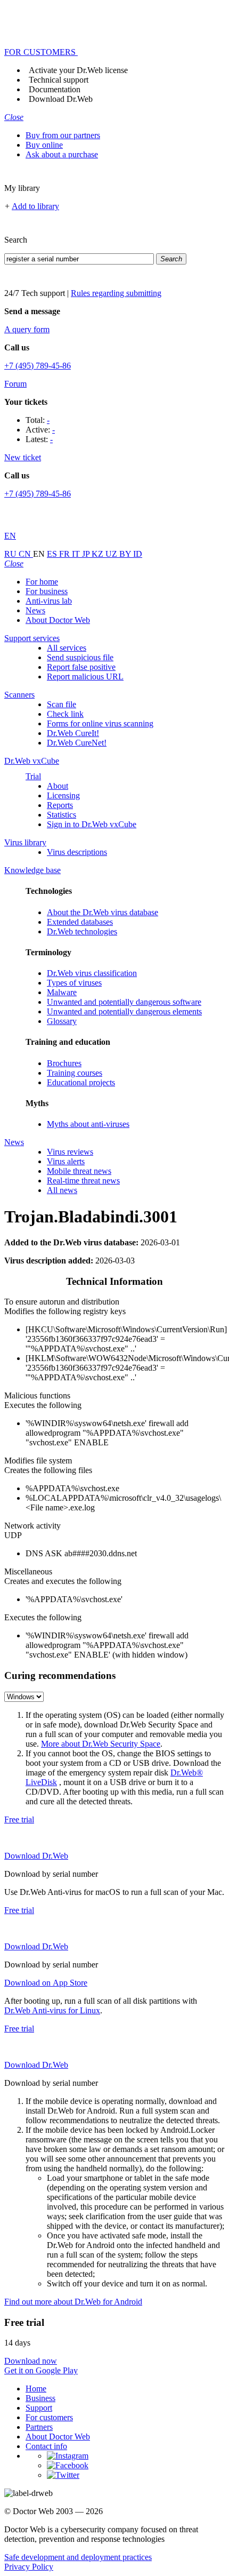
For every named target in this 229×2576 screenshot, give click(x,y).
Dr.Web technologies (82, 931)
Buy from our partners (63, 135)
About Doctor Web (58, 620)
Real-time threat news (83, 1181)
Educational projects (81, 1082)
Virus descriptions (77, 852)
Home (36, 2389)
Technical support (59, 80)
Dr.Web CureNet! (77, 743)
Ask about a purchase (62, 154)
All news (62, 1190)
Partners (39, 2427)
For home (42, 582)
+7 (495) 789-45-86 (38, 366)
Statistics (62, 815)
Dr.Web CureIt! (73, 733)
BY (126, 554)
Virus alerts (66, 1161)
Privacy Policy (29, 2567)
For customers (49, 2417)
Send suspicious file (80, 657)
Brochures (64, 1063)
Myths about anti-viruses (88, 1124)
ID (138, 554)
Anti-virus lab (49, 601)
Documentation (55, 89)
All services (67, 648)
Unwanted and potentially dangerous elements (124, 1011)
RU (11, 554)
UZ (112, 554)
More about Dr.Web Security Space (101, 1744)
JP (87, 554)
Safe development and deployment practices (78, 2557)
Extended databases (80, 922)
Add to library (35, 206)
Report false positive (81, 667)
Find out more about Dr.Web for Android (73, 2302)
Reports (60, 805)
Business (40, 2398)
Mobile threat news (79, 1171)
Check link (65, 714)
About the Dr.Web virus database (103, 912)
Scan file (62, 704)
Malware (62, 992)
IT (77, 554)
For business (47, 591)
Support (39, 2408)
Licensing (63, 795)
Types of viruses (74, 983)
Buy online (44, 145)
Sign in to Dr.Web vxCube (92, 824)
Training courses (75, 1073)
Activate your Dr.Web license (78, 70)
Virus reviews (70, 1152)
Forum (15, 384)
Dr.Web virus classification (92, 973)
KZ (99, 554)
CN (26, 554)
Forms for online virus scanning (100, 723)
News (35, 610)
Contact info (46, 2446)
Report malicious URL (85, 677)
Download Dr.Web (61, 99)
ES (53, 554)
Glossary (62, 1021)
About (58, 786)
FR (66, 554)
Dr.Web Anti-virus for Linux (52, 2010)
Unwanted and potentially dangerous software (124, 1002)
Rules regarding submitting (116, 293)
